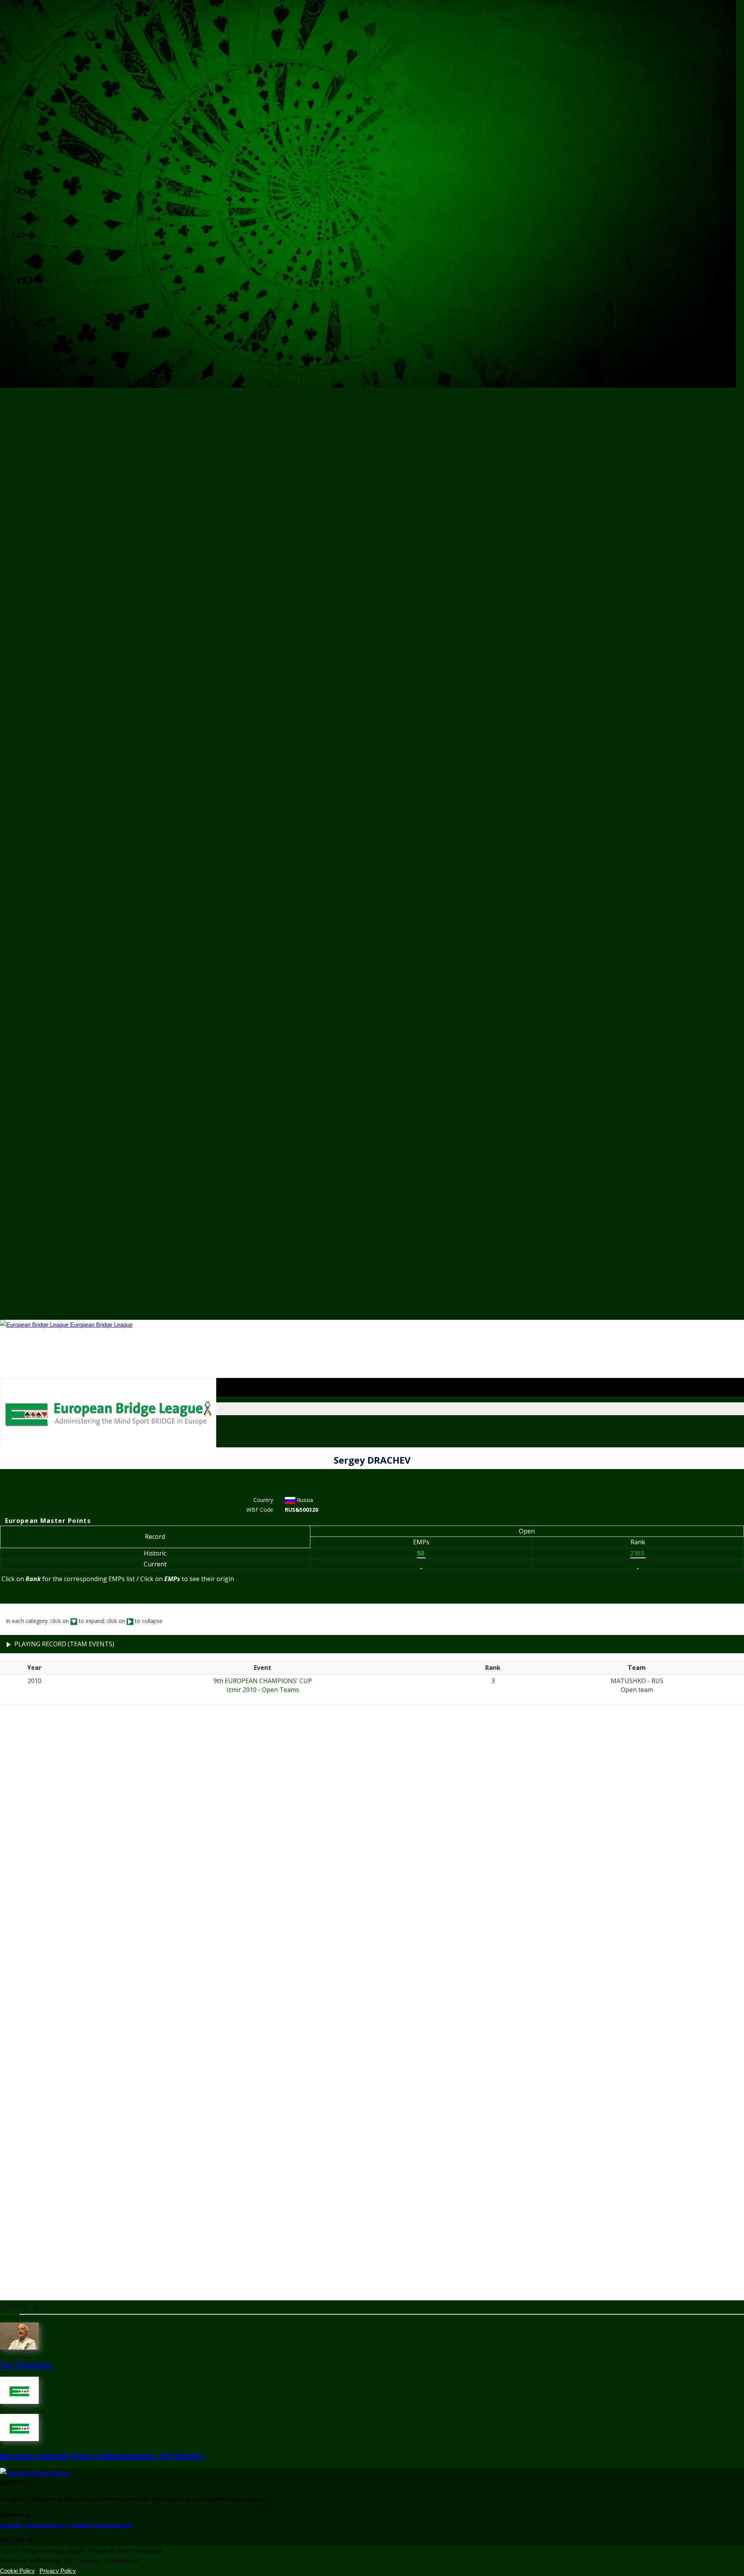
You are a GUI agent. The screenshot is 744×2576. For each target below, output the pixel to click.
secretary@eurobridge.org (33, 2525)
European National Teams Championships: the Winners (102, 2456)
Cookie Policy (17, 2571)
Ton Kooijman (26, 2365)
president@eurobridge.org (101, 2525)
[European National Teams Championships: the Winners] (19, 2439)
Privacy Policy (58, 2571)
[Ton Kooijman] (19, 2347)
